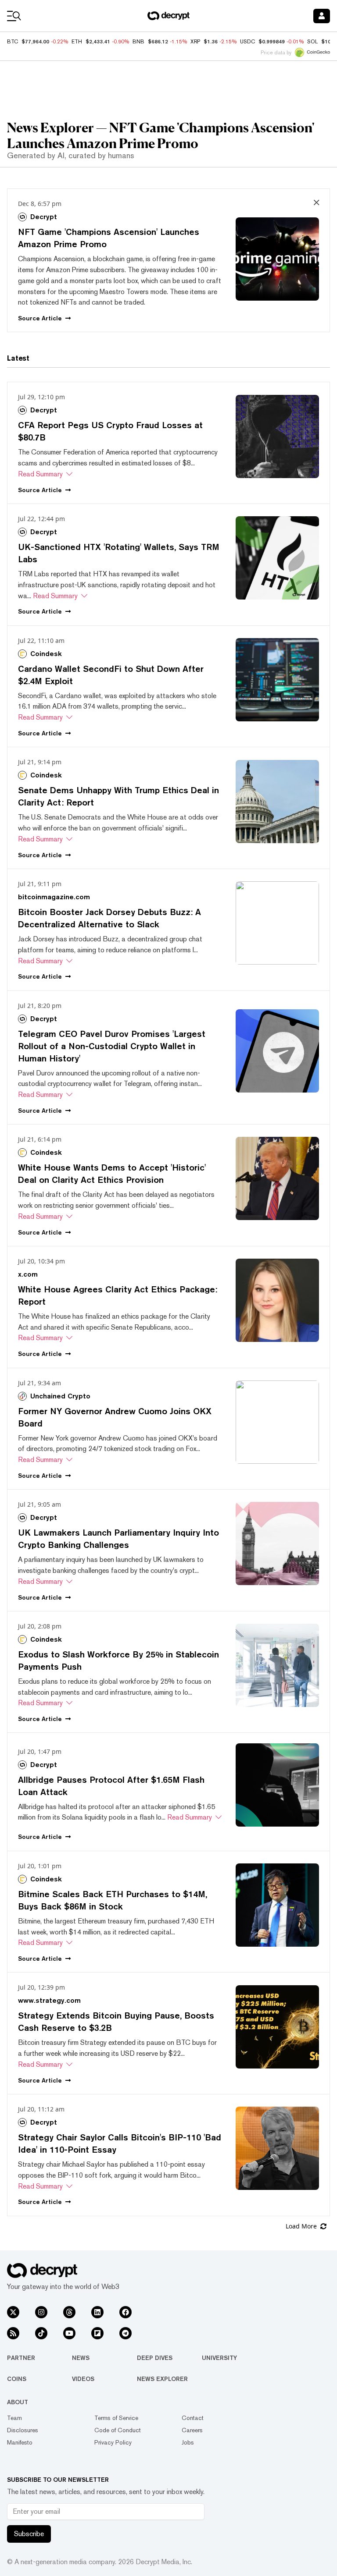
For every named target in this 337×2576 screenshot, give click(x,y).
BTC (13, 42)
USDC (247, 42)
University (219, 2358)
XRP (195, 42)
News (81, 2358)
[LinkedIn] (97, 2312)
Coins (17, 2379)
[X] (13, 2312)
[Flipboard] (97, 2333)
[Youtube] (69, 2333)
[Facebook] (125, 2312)
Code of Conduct (118, 2430)
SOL (312, 42)
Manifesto (20, 2442)
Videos (83, 2379)
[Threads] (69, 2312)
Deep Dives (155, 2358)
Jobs (188, 2442)
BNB (138, 42)
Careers (192, 2430)
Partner (21, 2358)
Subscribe (29, 2534)
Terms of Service (116, 2418)
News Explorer (162, 2379)
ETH (77, 42)
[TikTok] (41, 2333)
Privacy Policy (113, 2442)
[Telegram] (125, 2333)
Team (14, 2418)
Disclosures (23, 2430)
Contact (193, 2418)
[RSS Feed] (13, 2333)
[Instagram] (41, 2312)
